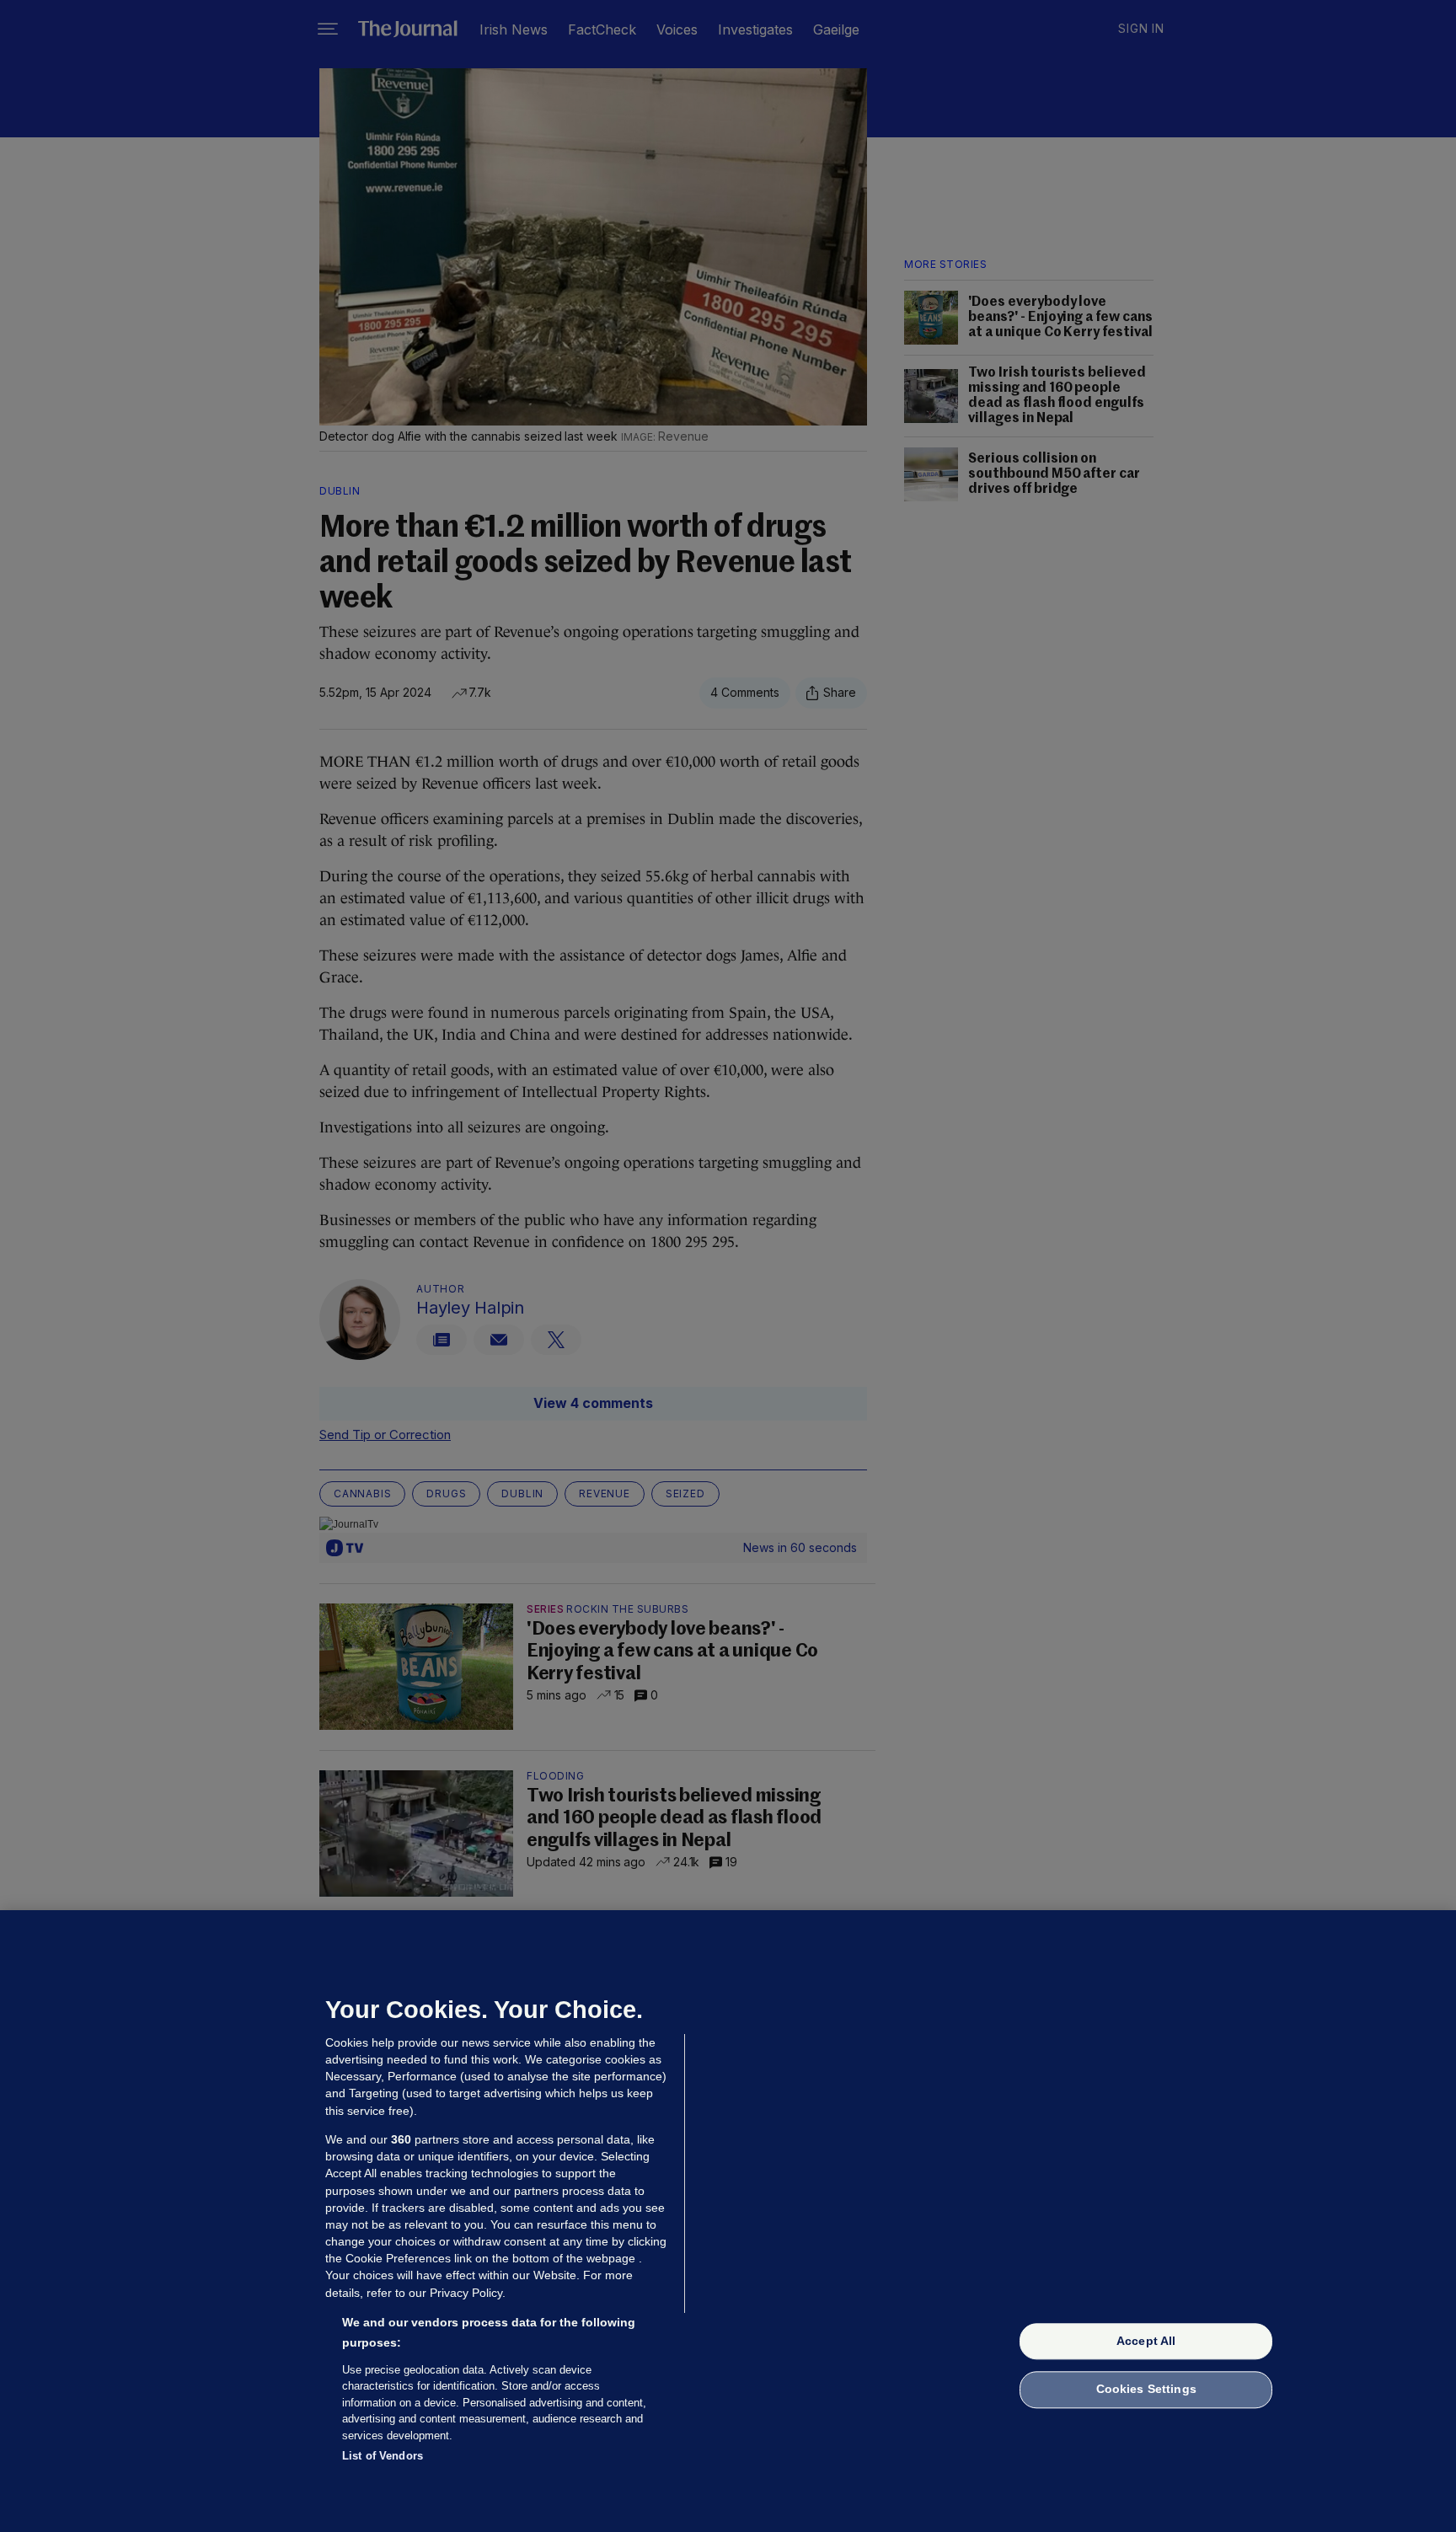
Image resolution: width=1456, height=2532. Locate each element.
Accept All (1146, 2341)
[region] (728, 2221)
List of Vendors (383, 2456)
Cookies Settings (1146, 2390)
